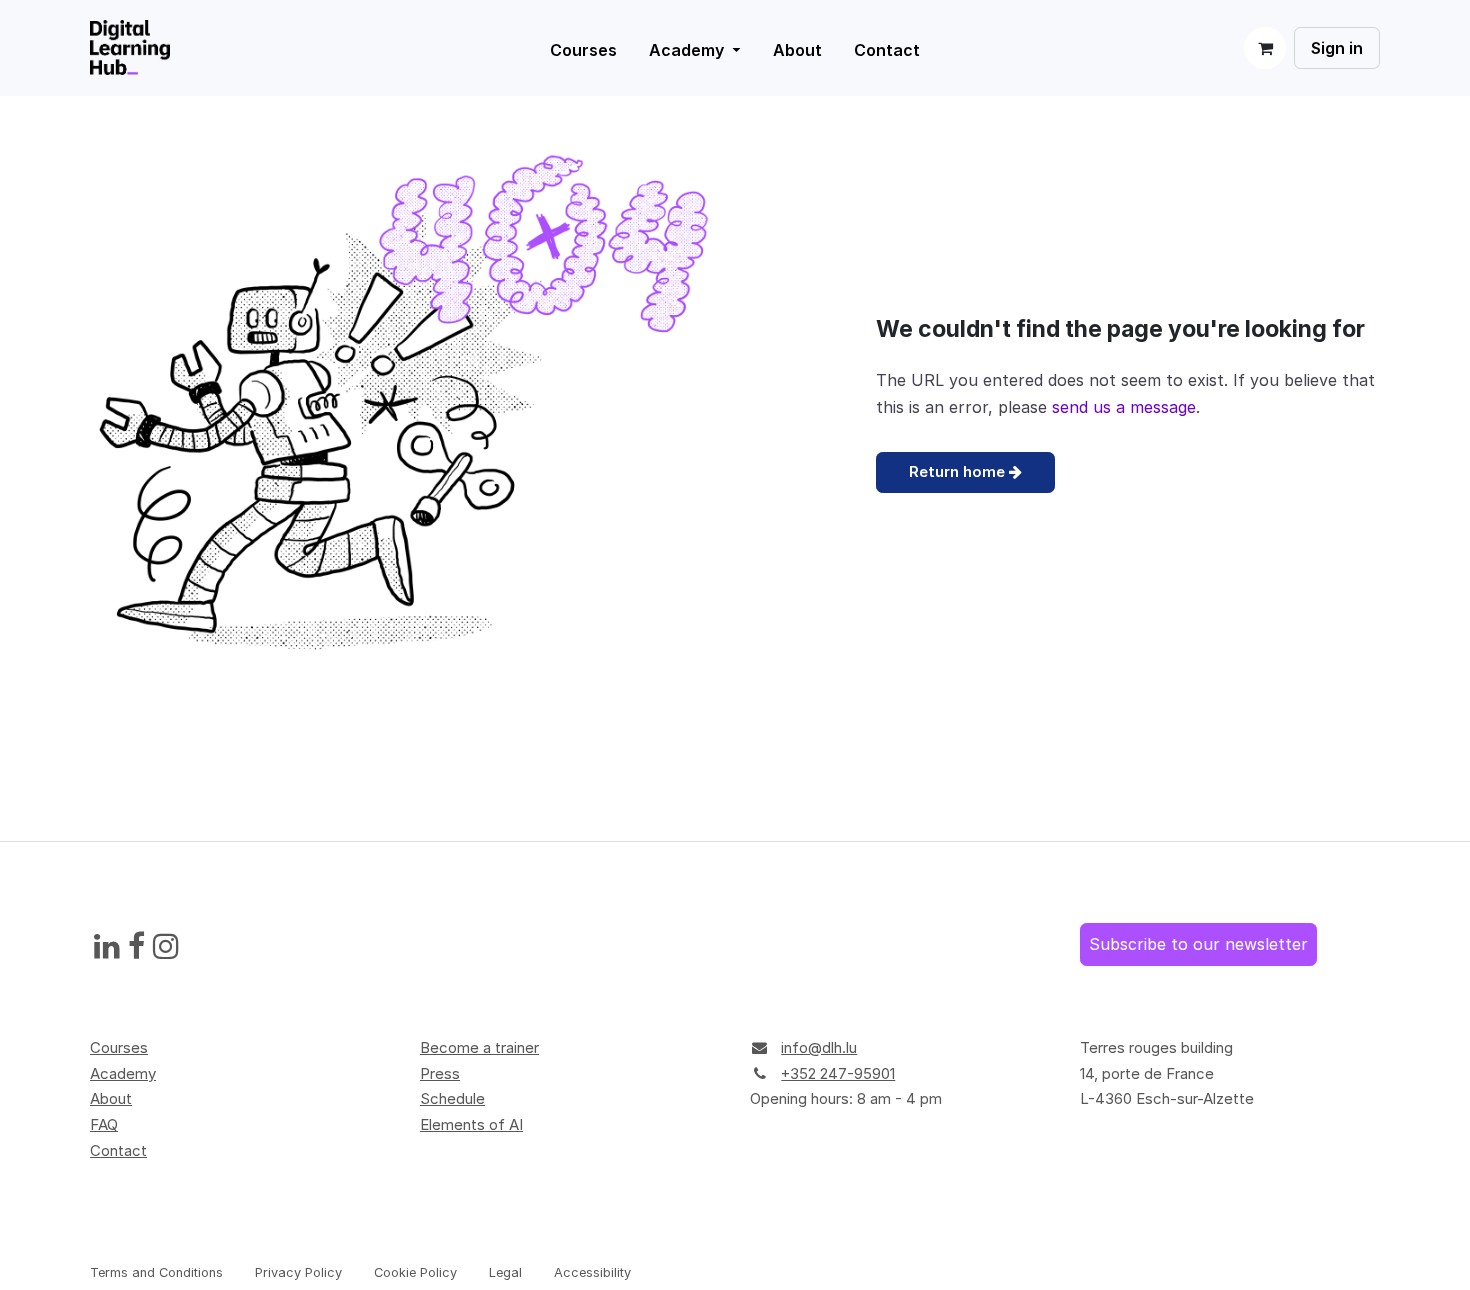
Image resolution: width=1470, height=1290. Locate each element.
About (111, 1098)
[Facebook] (136, 947)
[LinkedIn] (107, 947)
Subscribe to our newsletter (1198, 944)
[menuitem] (694, 50)
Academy (123, 1073)
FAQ (104, 1124)
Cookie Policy (415, 1272)
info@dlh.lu (819, 1047)
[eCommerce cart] (1265, 48)
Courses (119, 1047)
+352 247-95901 (838, 1073)
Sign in (1337, 48)
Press (440, 1073)
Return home (959, 471)
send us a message (1124, 407)
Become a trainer (479, 1047)
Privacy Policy (298, 1272)
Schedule (452, 1098)
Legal (505, 1272)
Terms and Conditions (156, 1272)
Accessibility (592, 1272)
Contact (118, 1150)
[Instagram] (166, 947)
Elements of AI (471, 1124)
